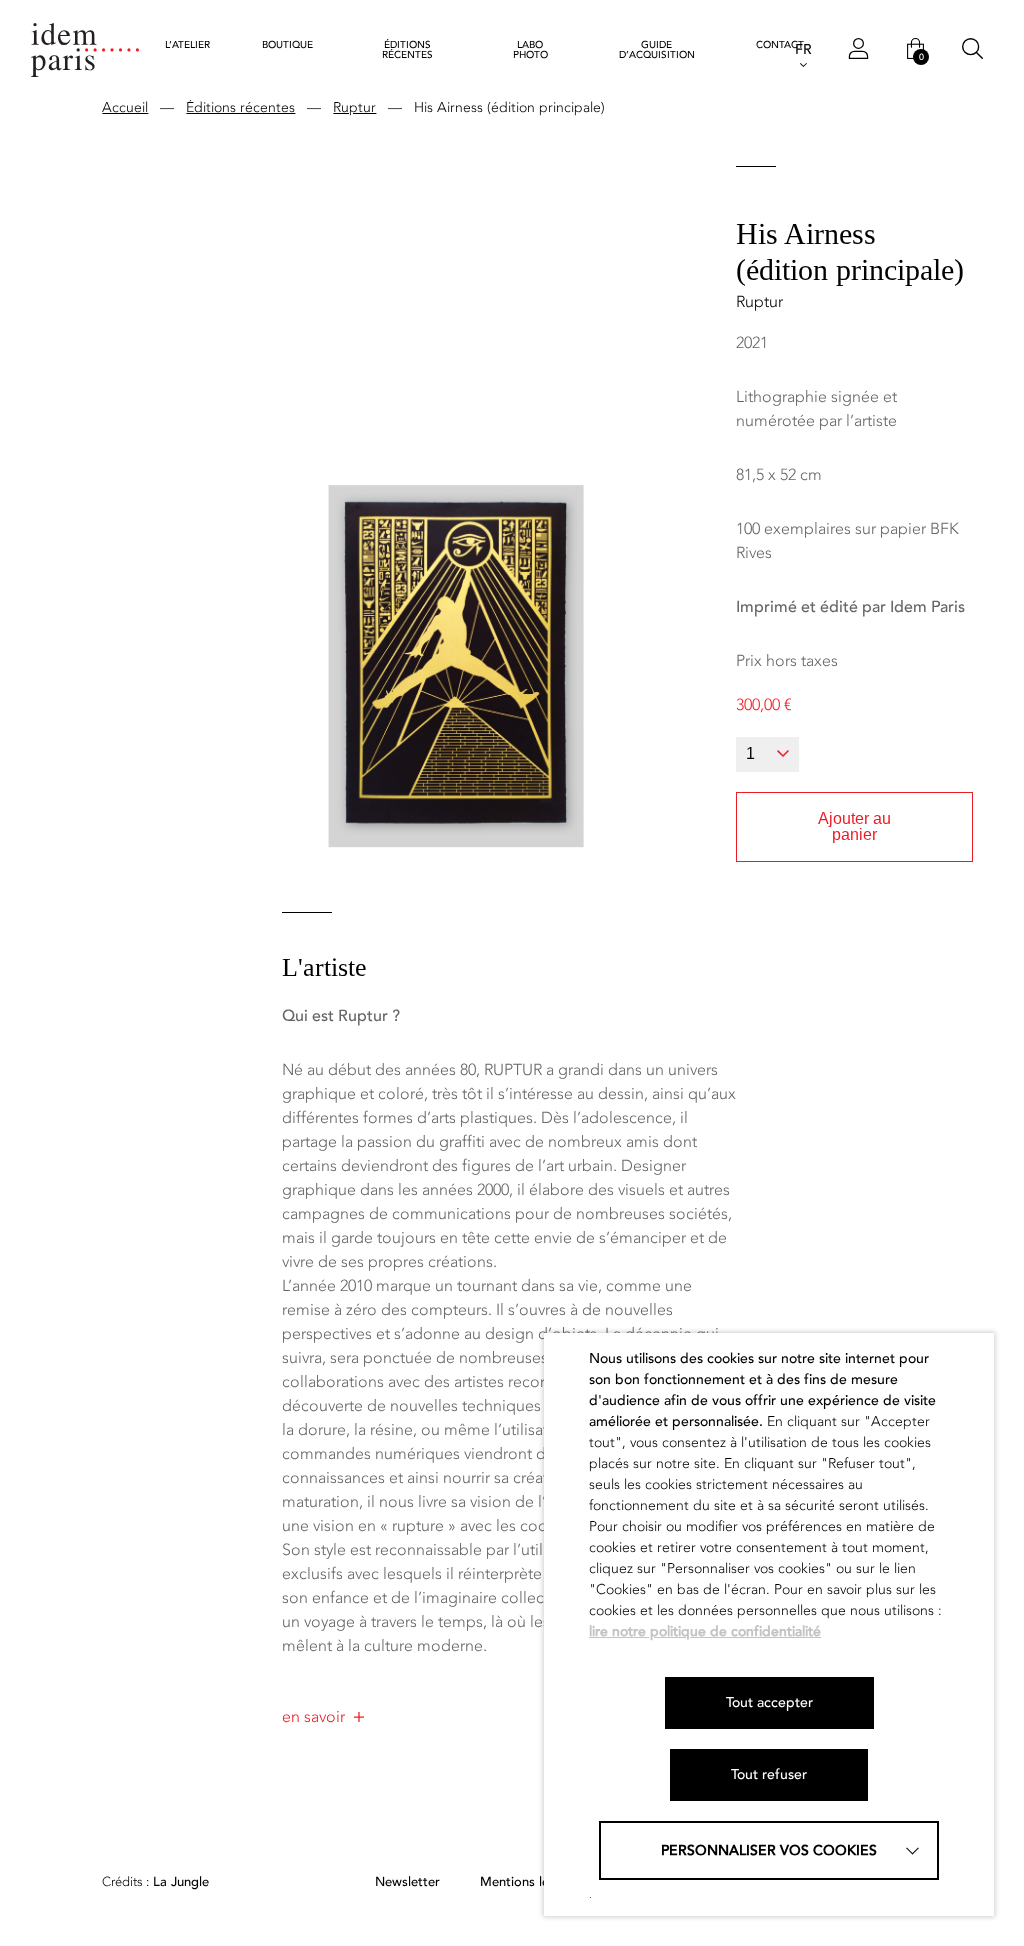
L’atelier (187, 45)
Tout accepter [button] (769, 1702)
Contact (780, 45)
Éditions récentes (407, 50)
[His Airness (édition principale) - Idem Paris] (85, 49)
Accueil (125, 107)
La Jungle (155, 1882)
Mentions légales (530, 1882)
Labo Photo (530, 50)
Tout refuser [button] (769, 1774)
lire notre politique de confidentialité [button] (705, 1631)
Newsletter (407, 1882)
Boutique (287, 45)
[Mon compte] (858, 50)
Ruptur (354, 107)
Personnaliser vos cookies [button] (769, 1850)
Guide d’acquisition (657, 50)
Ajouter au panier (854, 826)
